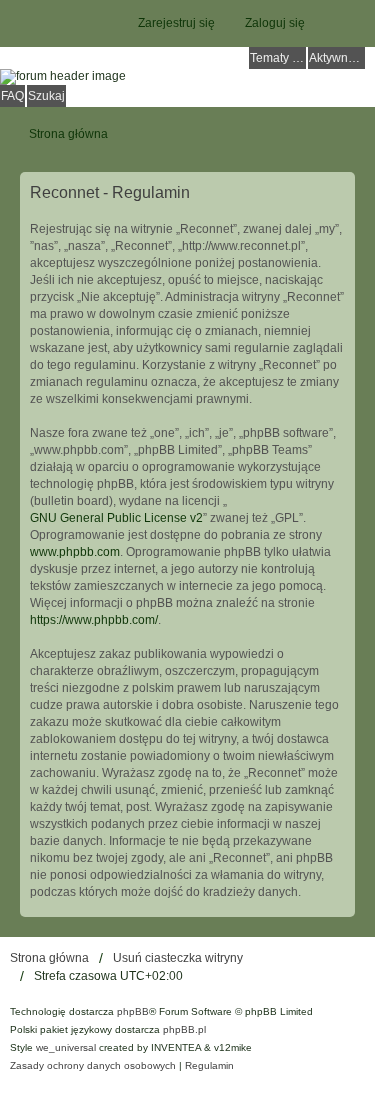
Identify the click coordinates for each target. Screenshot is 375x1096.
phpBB (133, 1011)
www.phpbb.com (75, 552)
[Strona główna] (187, 77)
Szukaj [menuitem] (46, 96)
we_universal (66, 1047)
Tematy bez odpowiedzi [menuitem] (278, 58)
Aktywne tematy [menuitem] (337, 58)
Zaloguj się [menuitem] (275, 23)
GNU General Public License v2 (116, 518)
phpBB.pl (184, 1029)
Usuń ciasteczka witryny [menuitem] (178, 958)
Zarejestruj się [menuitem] (176, 23)
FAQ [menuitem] (12, 96)
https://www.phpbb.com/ (94, 620)
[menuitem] (93, 1066)
